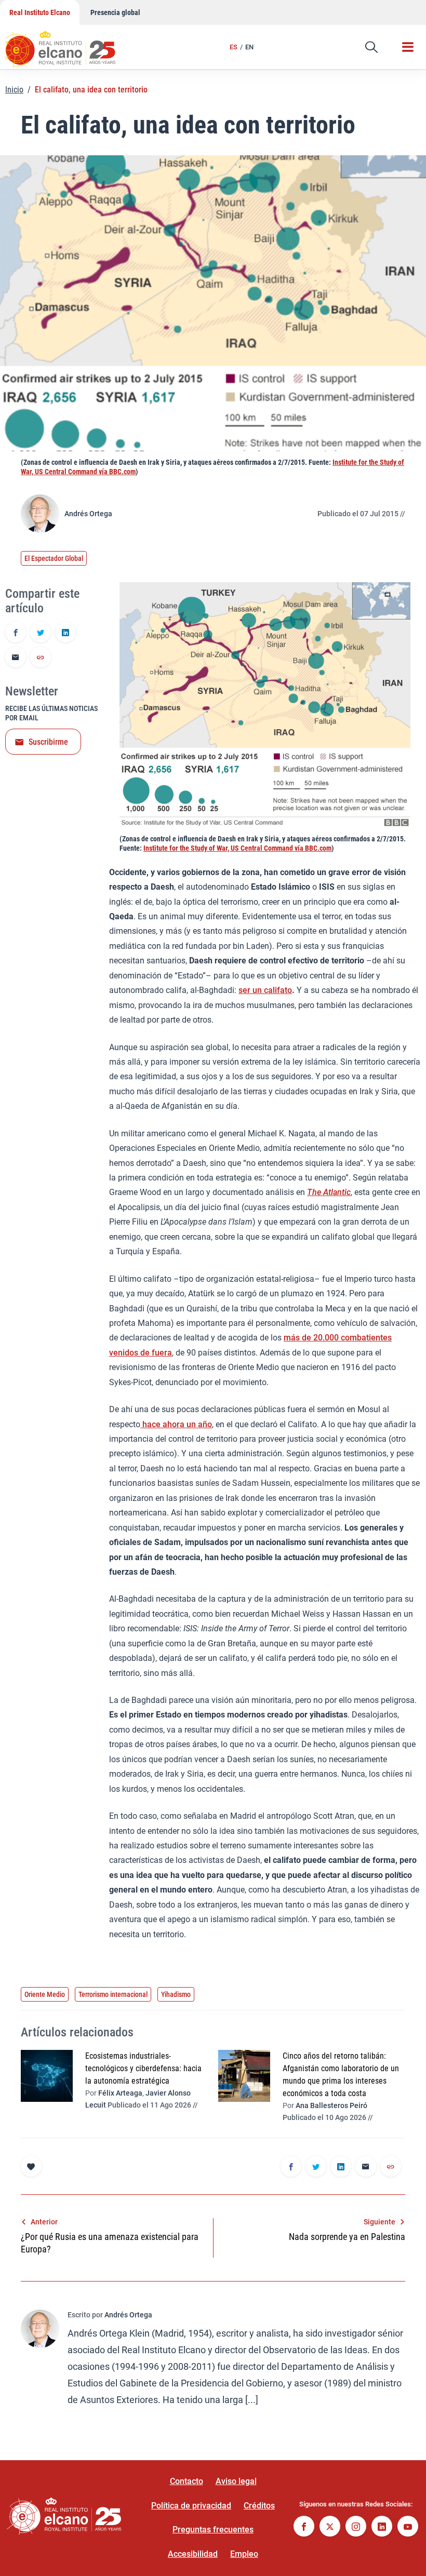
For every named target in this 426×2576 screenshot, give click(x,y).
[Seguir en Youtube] (408, 2527)
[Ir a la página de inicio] (70, 44)
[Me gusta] (31, 2166)
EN (249, 47)
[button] (371, 47)
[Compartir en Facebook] (16, 633)
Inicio (14, 90)
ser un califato (265, 990)
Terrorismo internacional (113, 1994)
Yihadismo (176, 1994)
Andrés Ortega (88, 514)
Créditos (259, 2506)
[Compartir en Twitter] (41, 633)
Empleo (244, 2554)
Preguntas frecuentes (213, 2530)
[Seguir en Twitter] (330, 2527)
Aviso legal (236, 2481)
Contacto (187, 2481)
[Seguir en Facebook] (304, 2527)
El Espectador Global (54, 558)
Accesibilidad (193, 2554)
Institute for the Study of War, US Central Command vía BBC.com (237, 848)
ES (234, 47)
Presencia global (115, 12)
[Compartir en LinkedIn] (65, 633)
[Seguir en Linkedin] (382, 2527)
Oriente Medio (45, 1994)
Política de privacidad (191, 2506)
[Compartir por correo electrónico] (16, 658)
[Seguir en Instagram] (356, 2527)
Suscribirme (48, 742)
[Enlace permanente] (41, 658)
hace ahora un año (176, 1424)
